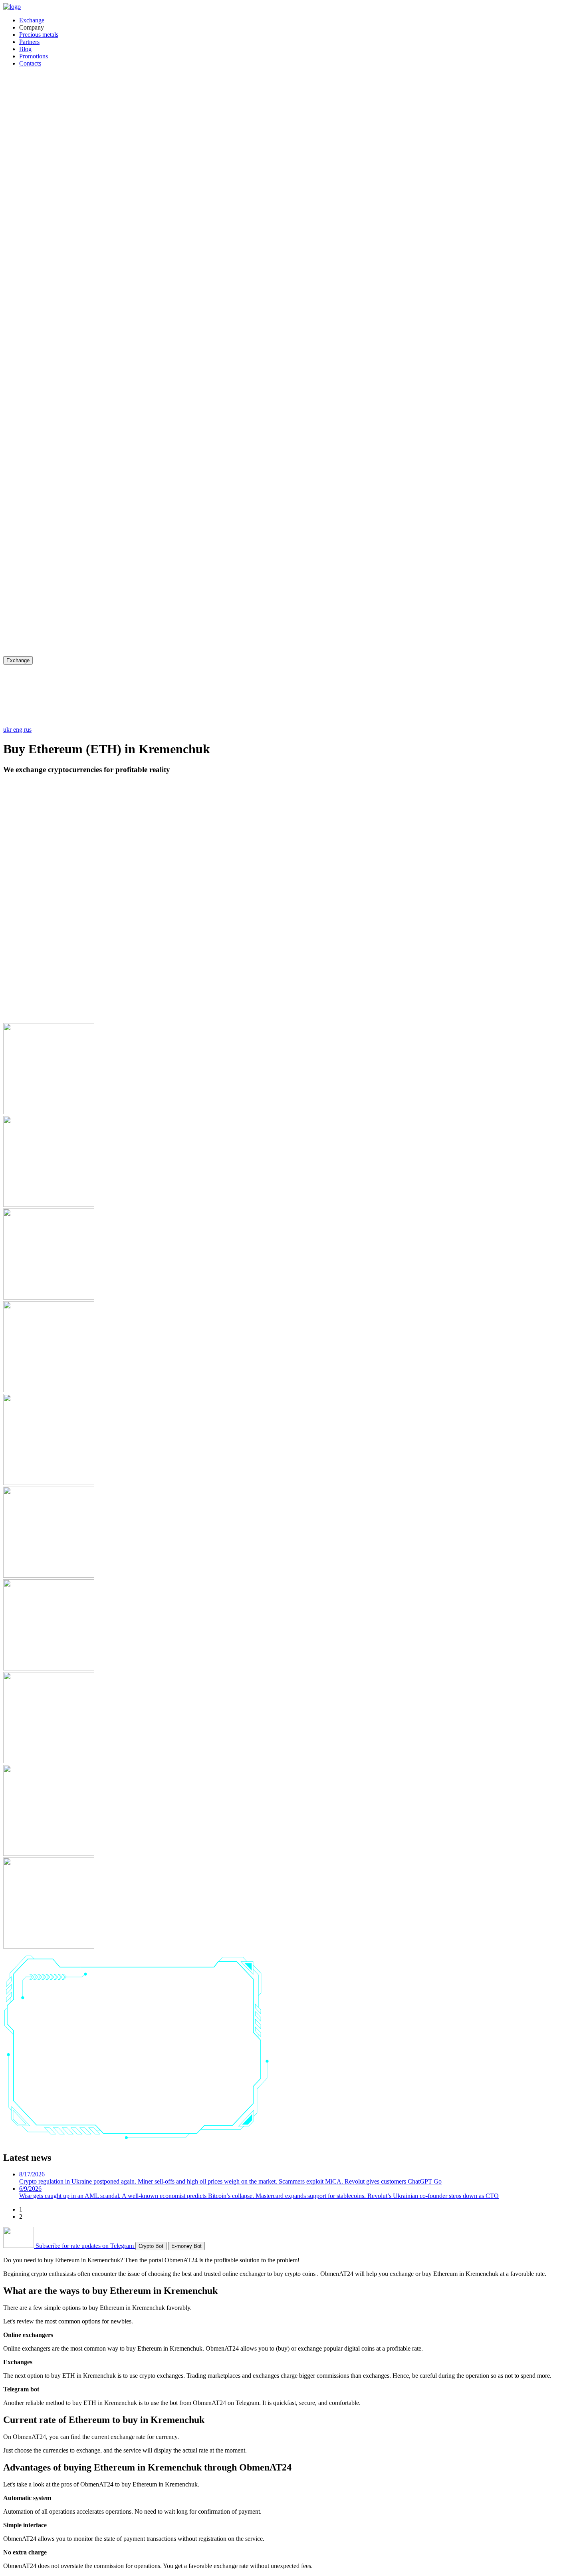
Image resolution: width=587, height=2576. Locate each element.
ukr (8, 730)
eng (19, 730)
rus (28, 730)
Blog (25, 49)
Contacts (30, 63)
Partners (29, 42)
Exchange (32, 20)
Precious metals (39, 35)
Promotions (34, 56)
